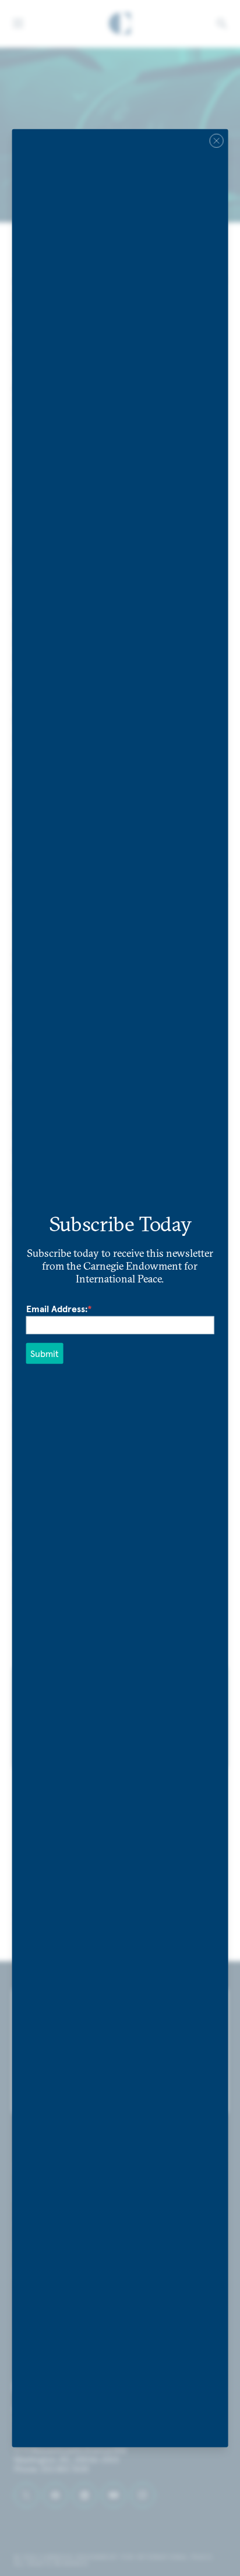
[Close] (216, 140)
